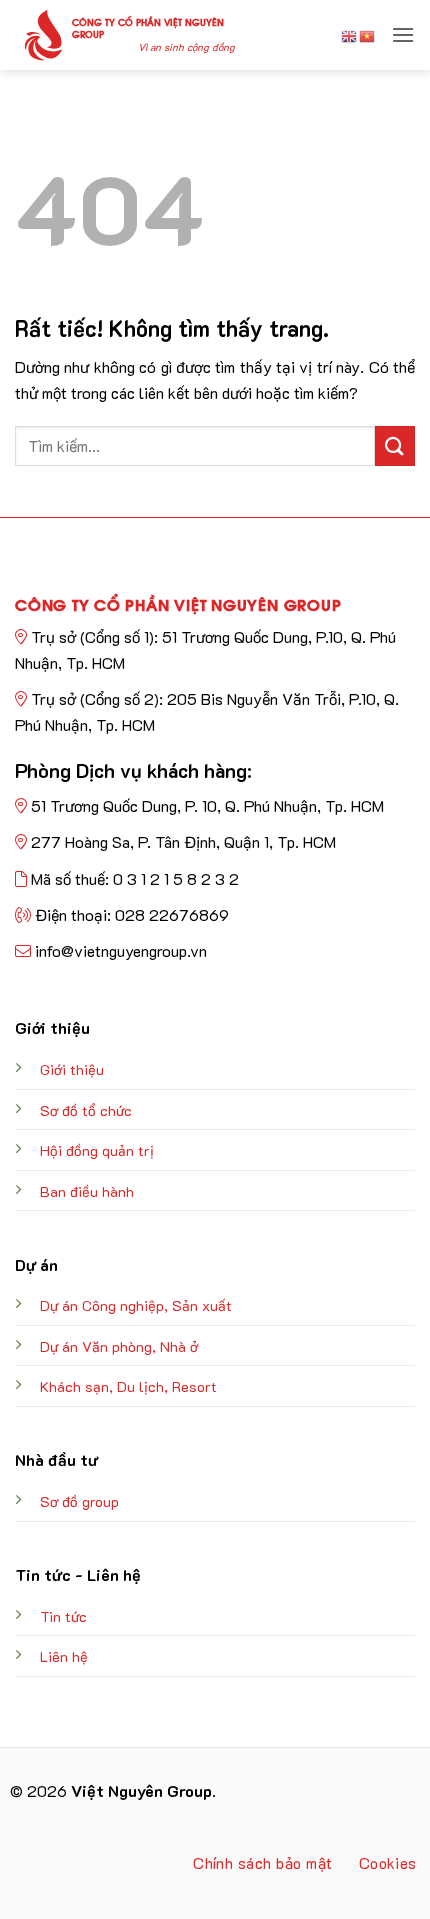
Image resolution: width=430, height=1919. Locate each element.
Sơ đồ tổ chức (86, 1110)
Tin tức (63, 1616)
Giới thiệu (72, 1069)
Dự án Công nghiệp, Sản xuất (136, 1305)
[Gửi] (395, 445)
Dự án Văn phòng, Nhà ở (119, 1346)
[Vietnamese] (368, 35)
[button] (403, 34)
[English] (350, 35)
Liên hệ (64, 1656)
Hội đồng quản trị (97, 1150)
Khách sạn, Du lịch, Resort (128, 1386)
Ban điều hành (87, 1191)
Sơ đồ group (79, 1501)
